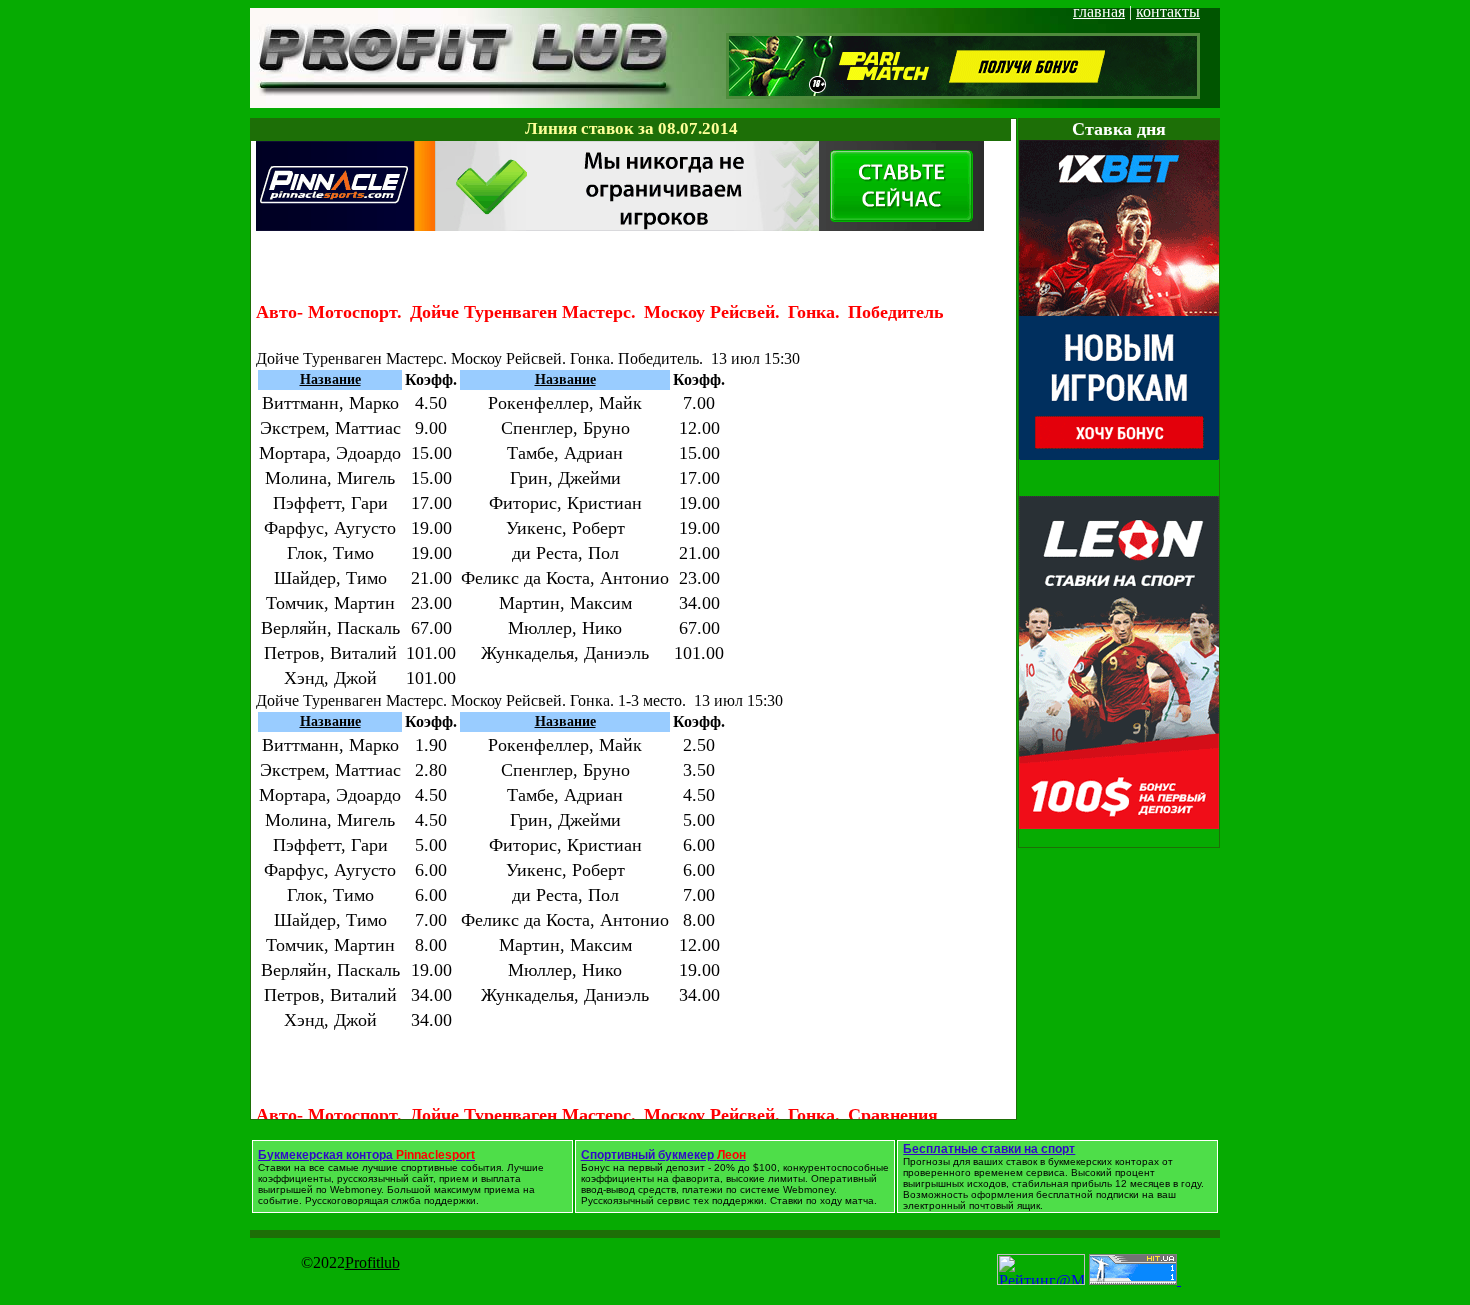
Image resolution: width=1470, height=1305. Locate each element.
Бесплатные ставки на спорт (989, 1149)
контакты (1168, 11)
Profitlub (372, 1262)
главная (1099, 11)
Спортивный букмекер (663, 1155)
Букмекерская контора (366, 1155)
